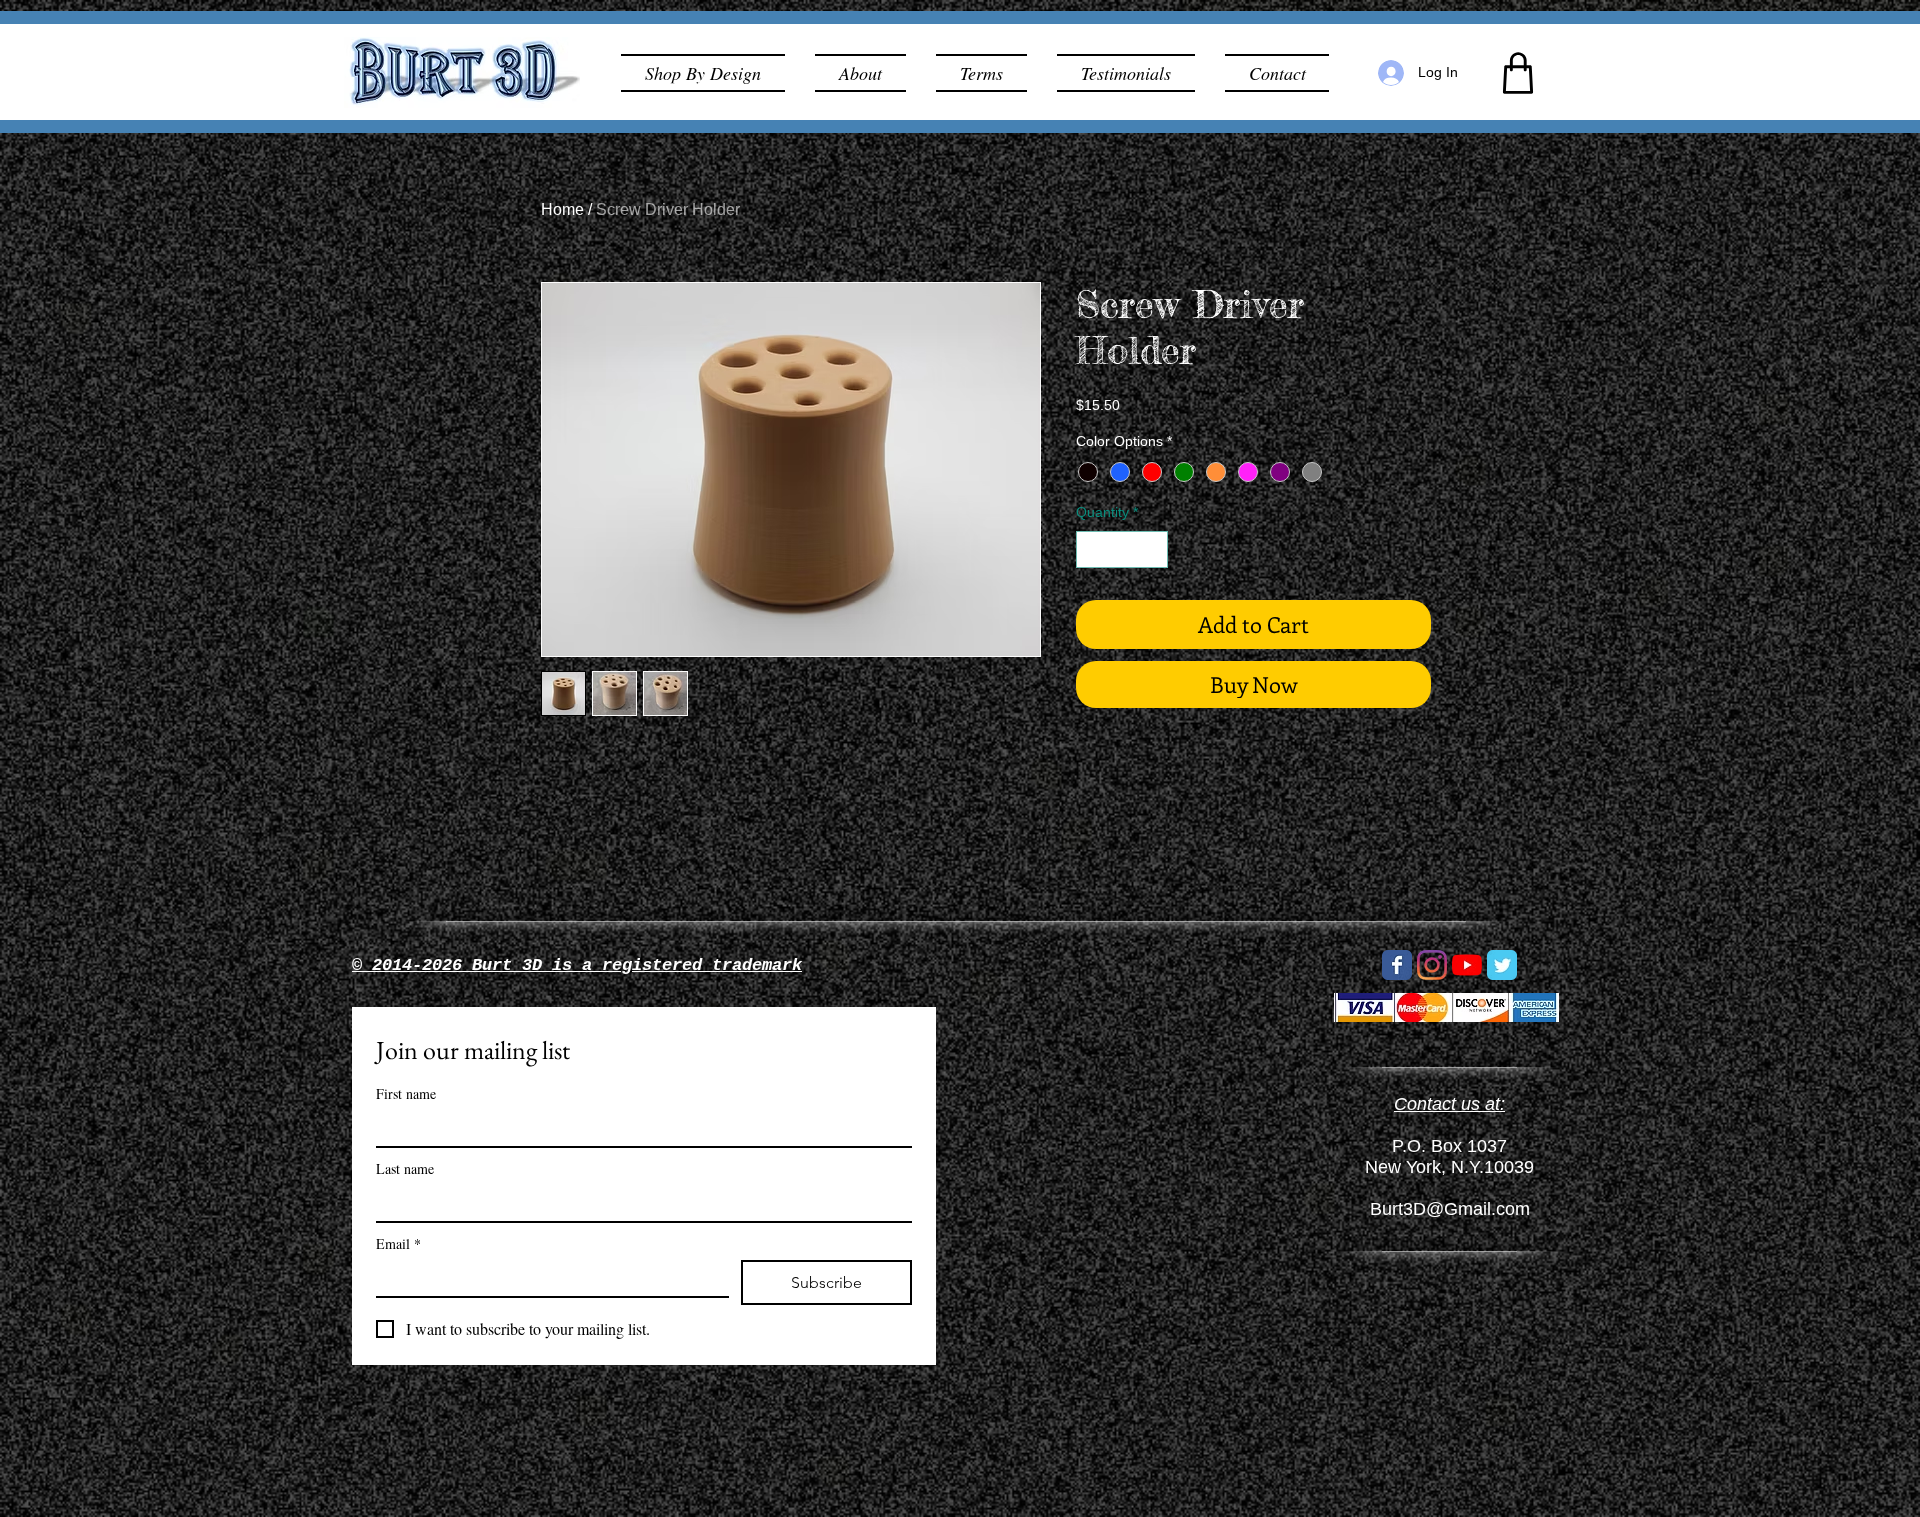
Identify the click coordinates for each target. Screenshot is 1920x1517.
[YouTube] (1467, 965)
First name (406, 1093)
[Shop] (1518, 72)
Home (562, 209)
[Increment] (1152, 549)
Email (398, 1243)
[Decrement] (1091, 549)
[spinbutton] (1122, 549)
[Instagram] (1432, 965)
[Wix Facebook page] (1397, 965)
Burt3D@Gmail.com (1450, 1209)
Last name (405, 1168)
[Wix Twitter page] (1502, 965)
